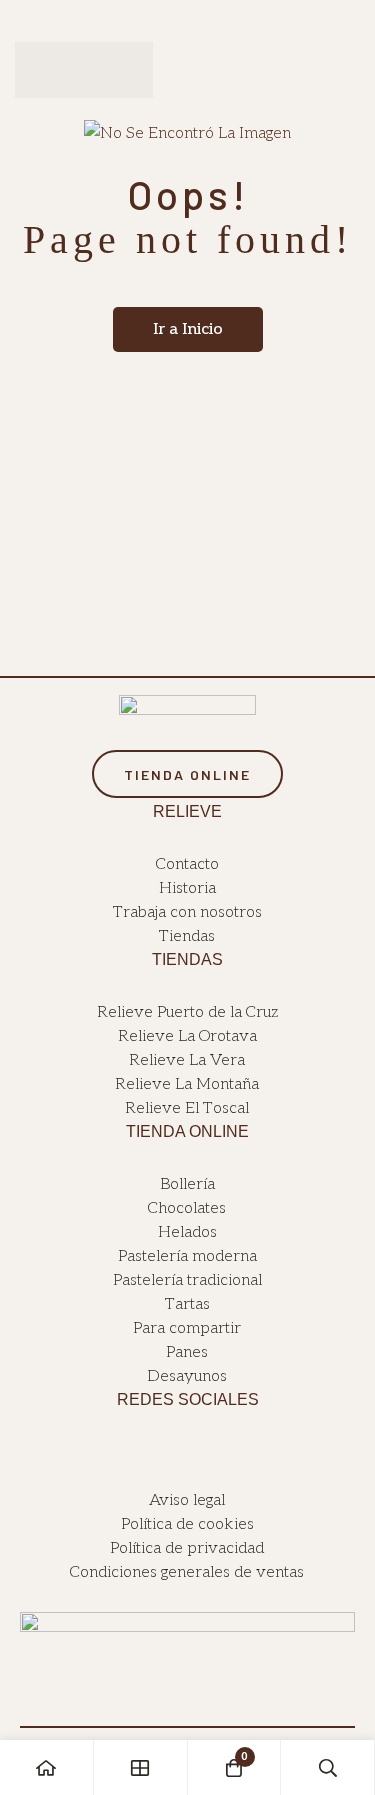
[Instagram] (200, 1452)
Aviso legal (187, 1500)
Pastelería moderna (187, 1256)
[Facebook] (177, 1452)
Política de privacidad (187, 1548)
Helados (187, 1232)
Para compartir (187, 1328)
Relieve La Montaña (187, 1084)
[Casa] (47, 1767)
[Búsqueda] (328, 1767)
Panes (187, 1352)
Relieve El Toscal (187, 1108)
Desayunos (187, 1376)
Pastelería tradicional (187, 1280)
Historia (187, 888)
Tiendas (187, 936)
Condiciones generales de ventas (187, 1572)
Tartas (187, 1304)
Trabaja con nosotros (187, 912)
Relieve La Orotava (187, 1036)
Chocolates (187, 1208)
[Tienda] (141, 1767)
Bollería (187, 1184)
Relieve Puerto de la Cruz (187, 1012)
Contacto (187, 864)
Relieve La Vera (187, 1060)
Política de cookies (187, 1524)
